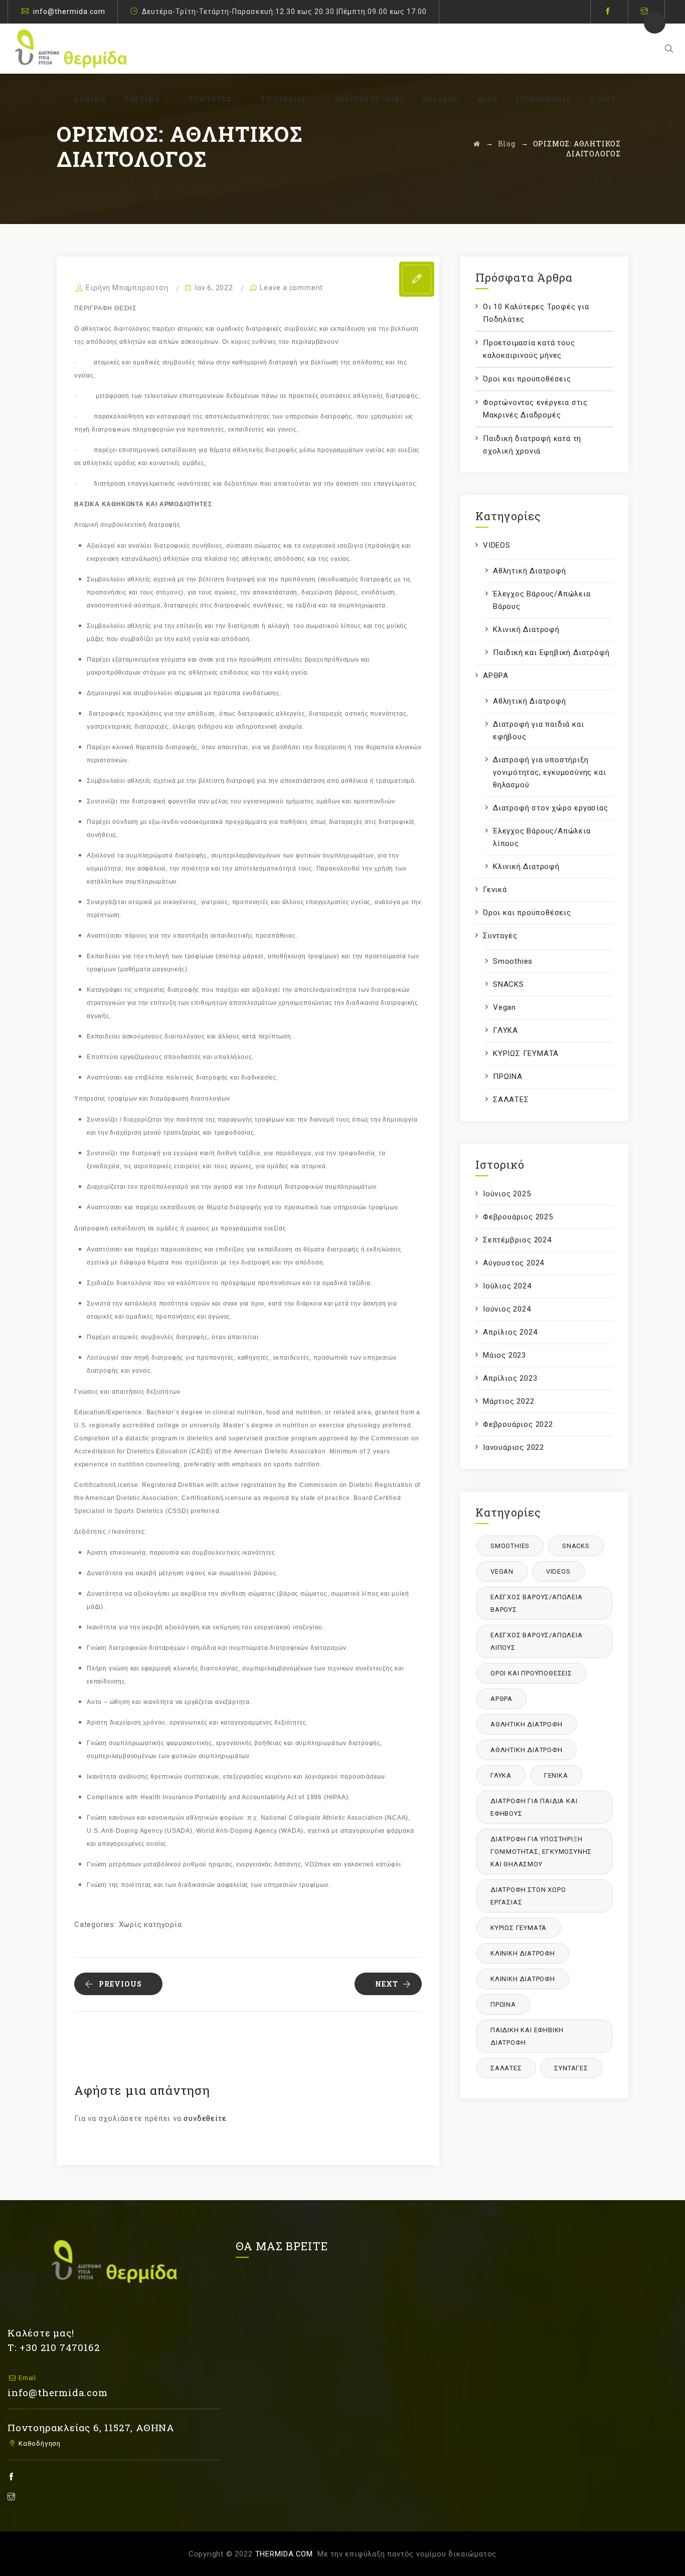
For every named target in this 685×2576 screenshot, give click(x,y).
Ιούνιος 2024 (507, 1309)
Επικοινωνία (544, 99)
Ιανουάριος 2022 (513, 1447)
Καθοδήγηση (39, 2443)
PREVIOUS (120, 1984)
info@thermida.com (69, 12)
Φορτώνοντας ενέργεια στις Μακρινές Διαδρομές (535, 409)
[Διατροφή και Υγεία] (71, 49)
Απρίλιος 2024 (510, 1332)
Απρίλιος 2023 (510, 1378)
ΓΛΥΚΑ (505, 1030)
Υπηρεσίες (283, 99)
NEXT (387, 1984)
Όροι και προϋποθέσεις (527, 379)
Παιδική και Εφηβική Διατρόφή (551, 653)
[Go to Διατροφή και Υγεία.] (477, 144)
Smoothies (513, 961)
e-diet (603, 99)
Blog (487, 99)
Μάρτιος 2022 (509, 1401)
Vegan (504, 1007)
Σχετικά (142, 99)
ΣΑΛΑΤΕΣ (511, 1100)
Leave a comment (291, 288)
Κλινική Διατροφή (526, 629)
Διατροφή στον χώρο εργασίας (551, 808)
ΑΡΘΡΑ (496, 676)
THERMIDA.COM (284, 2554)
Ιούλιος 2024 (507, 1286)
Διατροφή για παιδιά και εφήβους (538, 730)
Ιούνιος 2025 (507, 1194)
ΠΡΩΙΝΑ (508, 1077)
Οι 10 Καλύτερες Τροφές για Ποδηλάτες (536, 313)
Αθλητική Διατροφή (530, 571)
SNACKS (508, 984)
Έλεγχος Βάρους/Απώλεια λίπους (542, 837)
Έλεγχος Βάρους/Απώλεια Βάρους (542, 600)
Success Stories (369, 99)
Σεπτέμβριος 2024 (517, 1240)
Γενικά (495, 890)
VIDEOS (497, 545)
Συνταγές (210, 99)
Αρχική (90, 99)
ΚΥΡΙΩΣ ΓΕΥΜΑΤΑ (526, 1053)
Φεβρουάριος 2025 (518, 1217)
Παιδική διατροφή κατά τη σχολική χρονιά (532, 445)
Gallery (441, 99)
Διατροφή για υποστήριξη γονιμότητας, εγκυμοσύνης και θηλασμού (549, 772)
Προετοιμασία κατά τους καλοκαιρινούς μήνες (529, 349)
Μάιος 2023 (504, 1355)
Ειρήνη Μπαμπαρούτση (127, 288)
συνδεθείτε (205, 2118)
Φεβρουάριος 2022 (518, 1424)
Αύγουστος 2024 (513, 1263)
